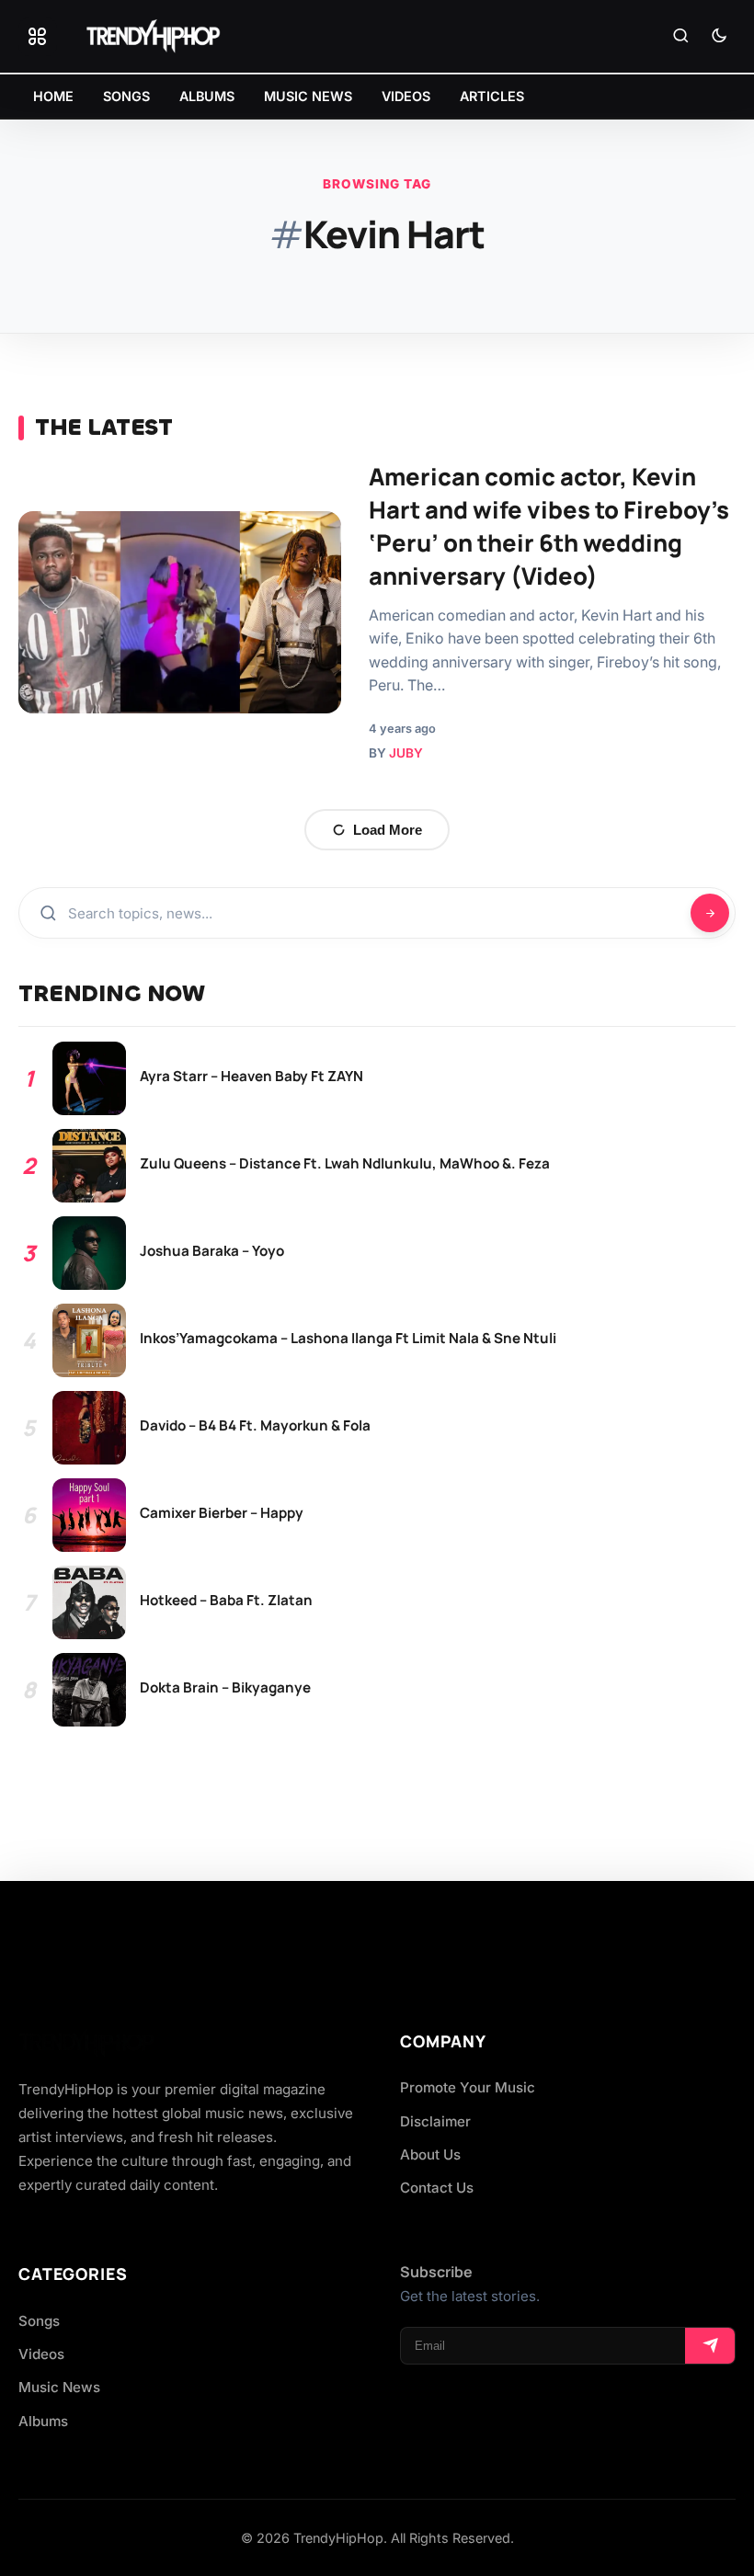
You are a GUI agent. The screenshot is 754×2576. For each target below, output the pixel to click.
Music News (59, 2387)
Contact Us (437, 2188)
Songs (39, 2321)
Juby (406, 753)
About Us (430, 2154)
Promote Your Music (468, 2087)
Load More (388, 830)
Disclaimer (435, 2121)
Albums (43, 2421)
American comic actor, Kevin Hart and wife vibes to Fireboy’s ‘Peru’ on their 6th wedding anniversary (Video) (549, 526)
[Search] (680, 37)
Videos (41, 2354)
